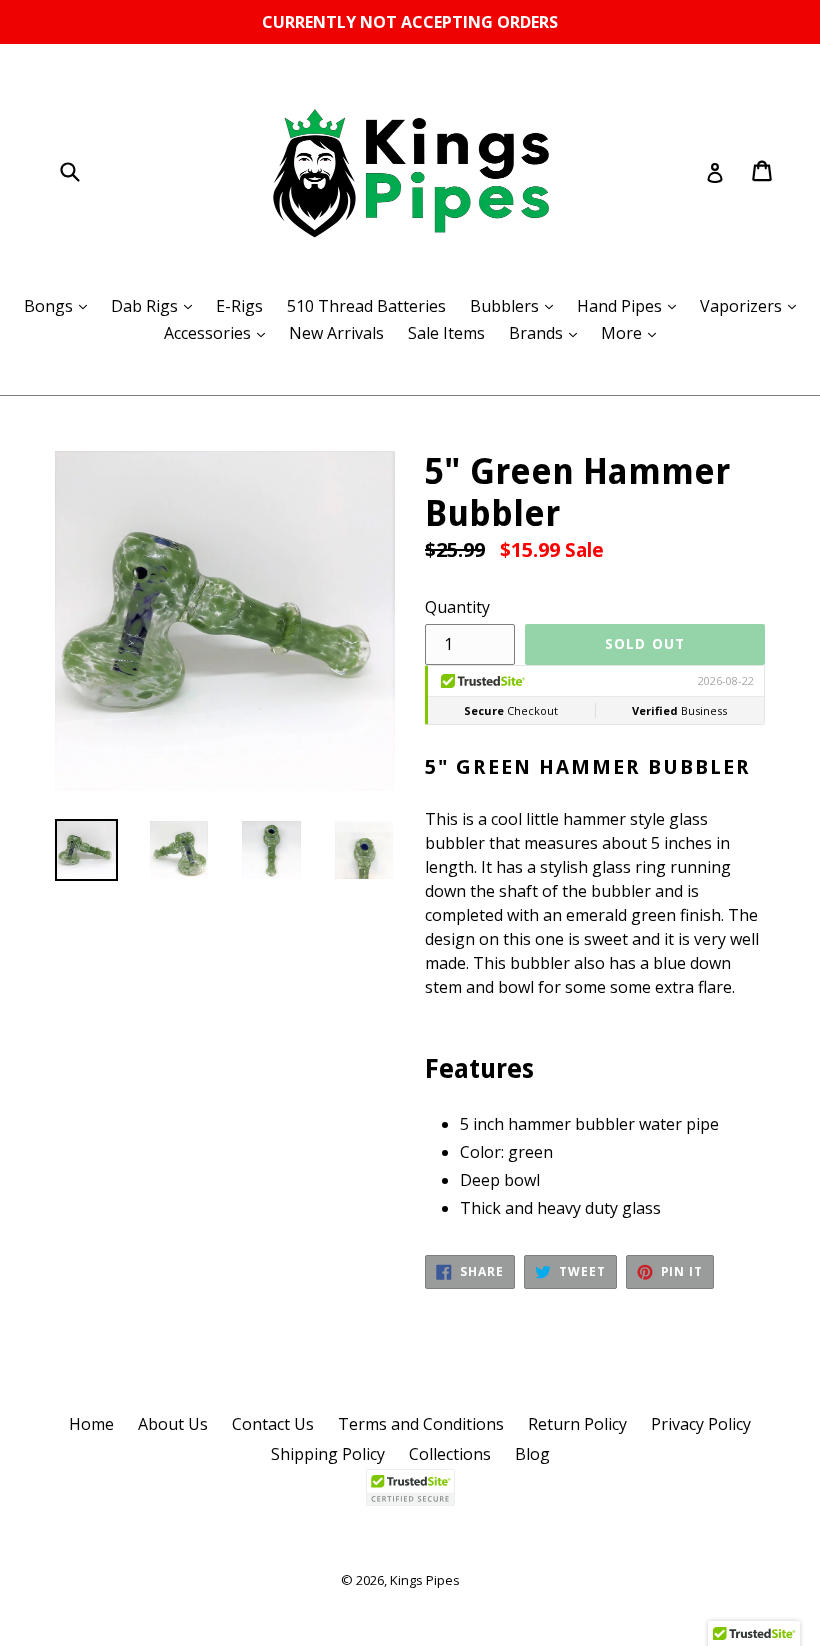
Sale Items (446, 333)
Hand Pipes (631, 305)
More (633, 332)
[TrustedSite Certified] (410, 1487)
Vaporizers (753, 305)
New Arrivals (336, 333)
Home (91, 1424)
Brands (548, 332)
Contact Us (273, 1424)
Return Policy (577, 1424)
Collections (450, 1454)
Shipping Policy (328, 1454)
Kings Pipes (425, 1580)
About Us (173, 1424)
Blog (532, 1454)
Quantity (457, 607)
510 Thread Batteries (366, 306)
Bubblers (516, 305)
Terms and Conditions (421, 1424)
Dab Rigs (156, 305)
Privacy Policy (701, 1424)
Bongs (60, 305)
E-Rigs (239, 306)
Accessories (219, 332)
